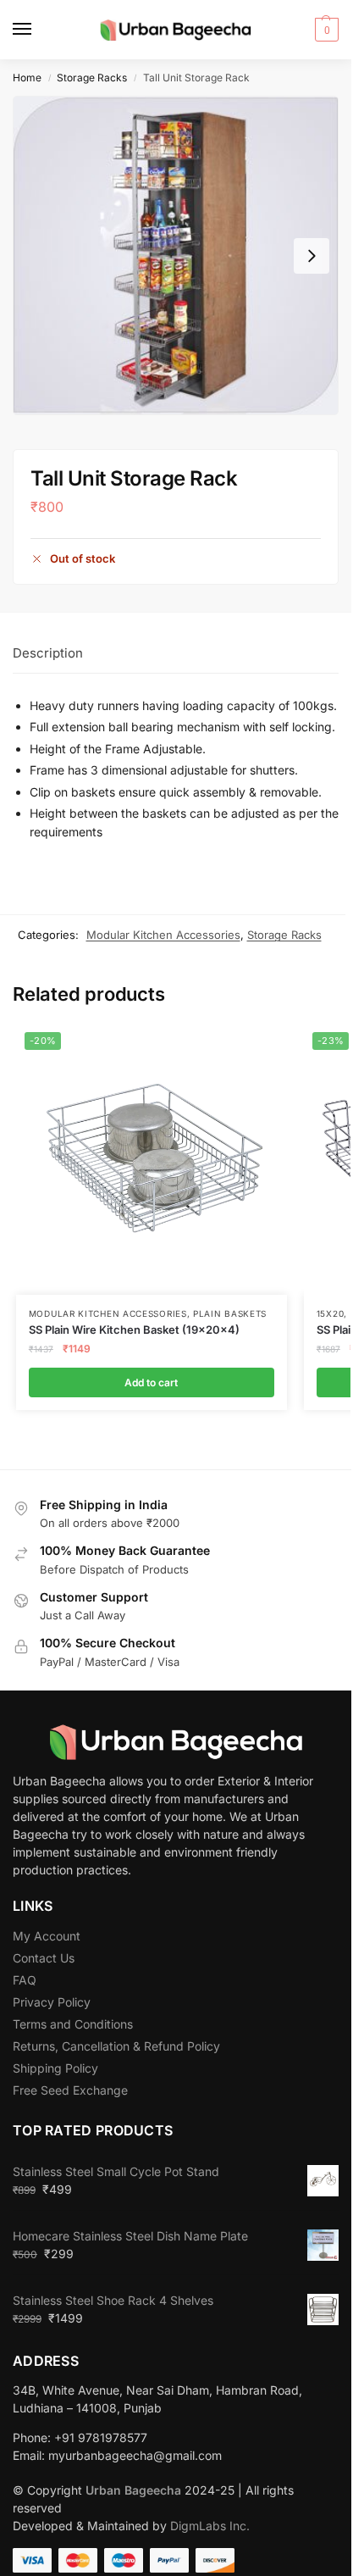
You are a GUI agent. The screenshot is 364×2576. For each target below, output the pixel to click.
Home (27, 78)
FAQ (25, 1980)
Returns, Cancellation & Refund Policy (116, 2046)
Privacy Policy (52, 2002)
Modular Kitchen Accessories (163, 935)
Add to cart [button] (151, 1382)
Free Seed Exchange (70, 2090)
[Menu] (38, 30)
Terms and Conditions (73, 2024)
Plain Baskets (230, 1313)
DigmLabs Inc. (210, 2526)
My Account (47, 1936)
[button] (325, 30)
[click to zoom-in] (176, 255)
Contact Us (44, 1958)
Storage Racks (92, 78)
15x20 (331, 1313)
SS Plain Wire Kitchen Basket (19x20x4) (134, 1330)
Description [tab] (48, 653)
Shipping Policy (55, 2068)
